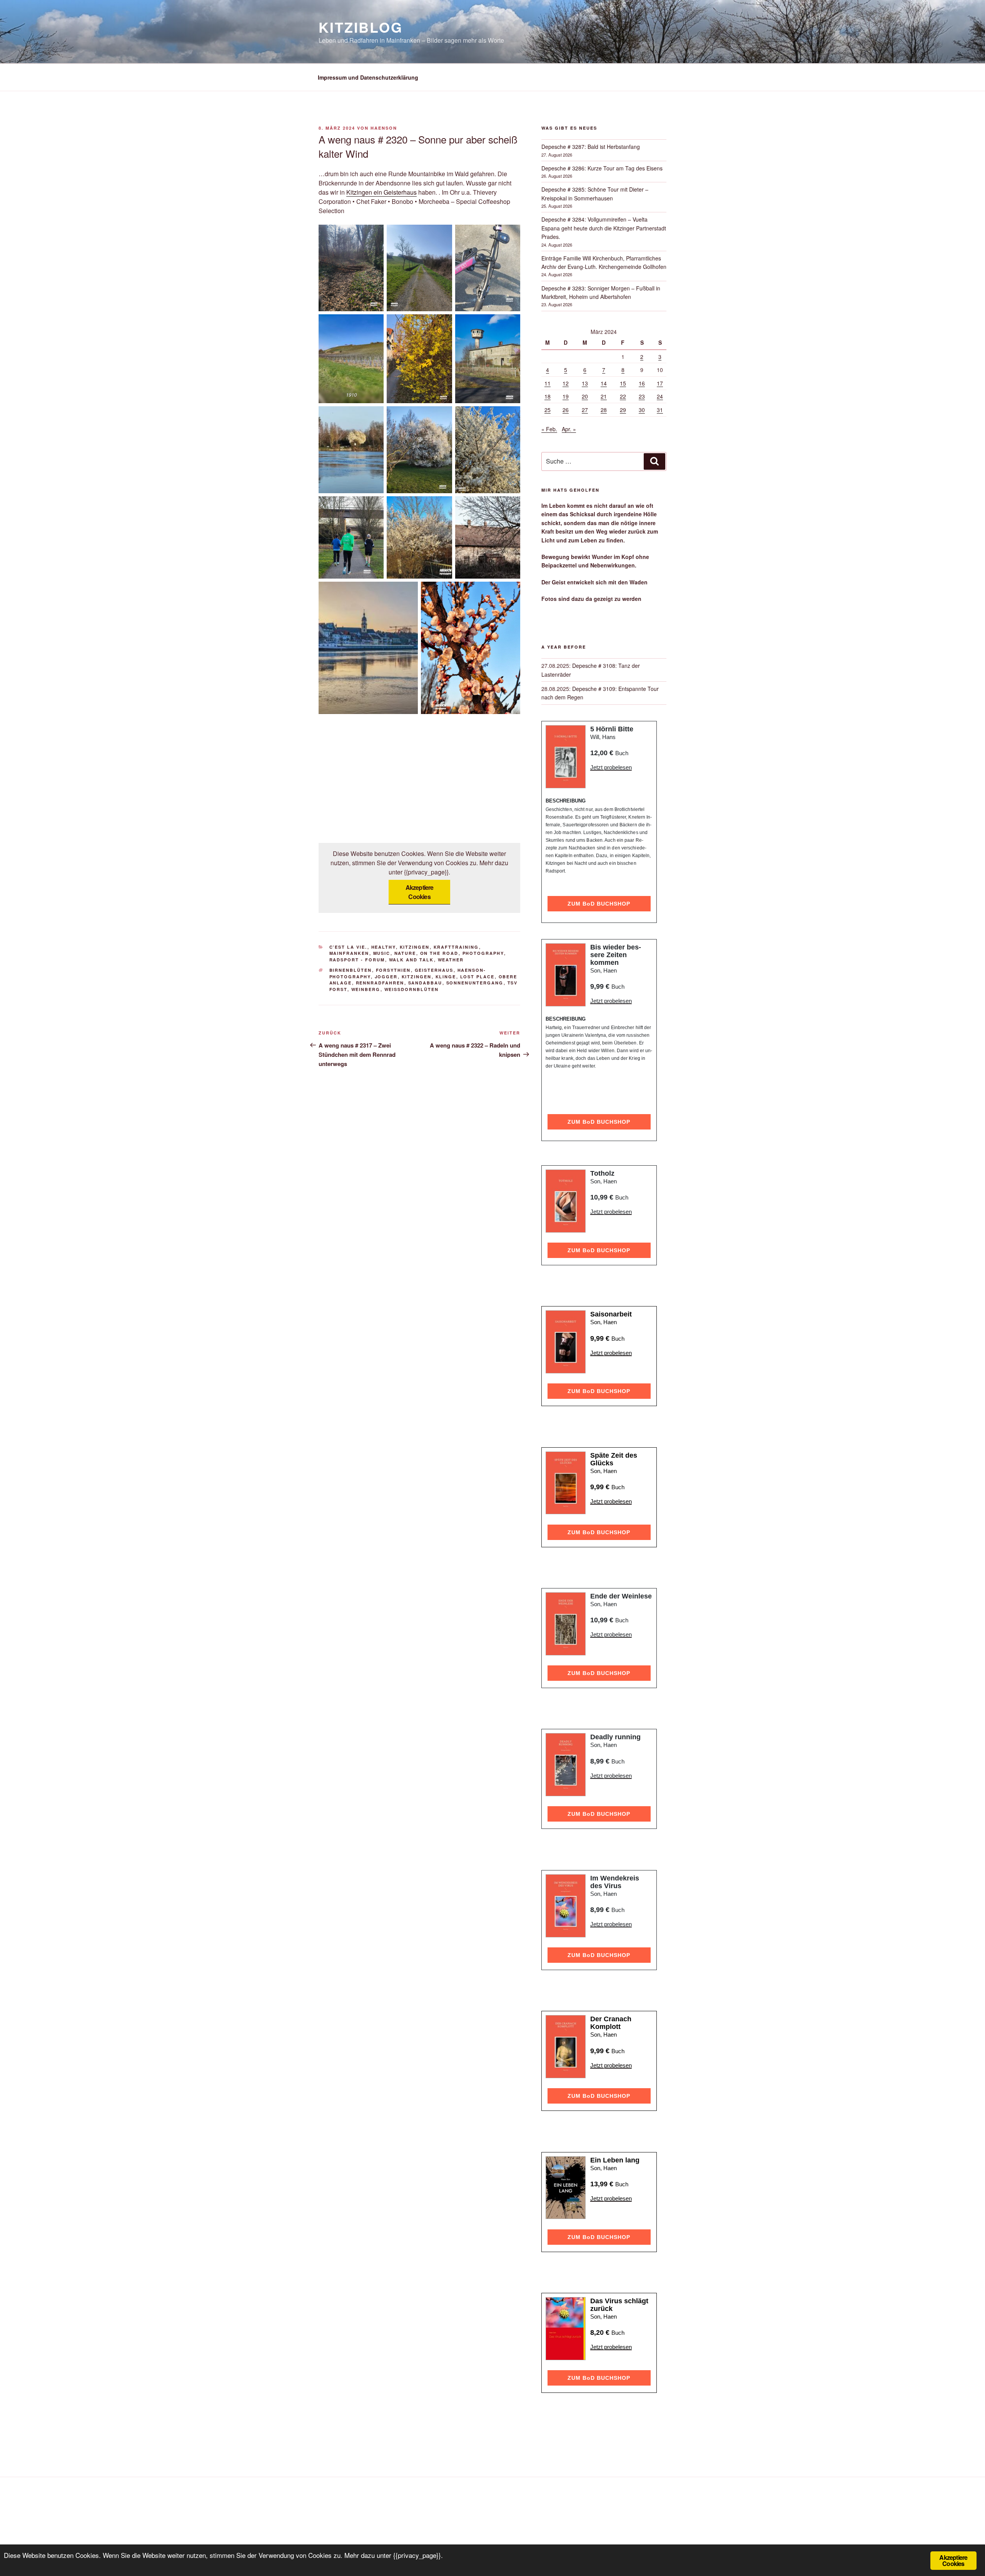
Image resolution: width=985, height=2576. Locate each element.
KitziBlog (361, 27)
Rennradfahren (380, 983)
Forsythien (393, 970)
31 (660, 410)
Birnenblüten (351, 970)
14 (604, 383)
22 (623, 396)
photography (483, 953)
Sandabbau (425, 983)
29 (623, 410)
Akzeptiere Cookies (420, 892)
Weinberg (366, 989)
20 (585, 396)
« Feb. (549, 429)
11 (548, 383)
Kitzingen (415, 947)
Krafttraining (456, 947)
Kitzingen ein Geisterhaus (381, 192)
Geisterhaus (434, 970)
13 (585, 383)
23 (642, 396)
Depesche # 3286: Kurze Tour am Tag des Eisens (602, 168)
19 (566, 396)
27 (585, 410)
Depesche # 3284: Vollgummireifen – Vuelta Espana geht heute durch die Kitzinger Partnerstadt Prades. (604, 228)
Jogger (386, 977)
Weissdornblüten (412, 989)
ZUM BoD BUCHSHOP (599, 904)
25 (548, 410)
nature (405, 953)
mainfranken (349, 953)
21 (604, 396)
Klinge (446, 977)
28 (604, 410)
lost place (477, 977)
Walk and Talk (412, 960)
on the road (439, 953)
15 (623, 383)
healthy (384, 947)
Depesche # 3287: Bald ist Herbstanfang (591, 147)
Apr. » (569, 429)
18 (548, 396)
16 (642, 383)
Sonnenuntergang (475, 983)
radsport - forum (357, 960)
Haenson (384, 128)
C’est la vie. (348, 947)
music (382, 953)
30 (642, 410)
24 (660, 396)
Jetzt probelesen (611, 767)
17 (660, 383)
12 (566, 383)
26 (566, 410)
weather (451, 960)
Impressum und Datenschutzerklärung (368, 77)
